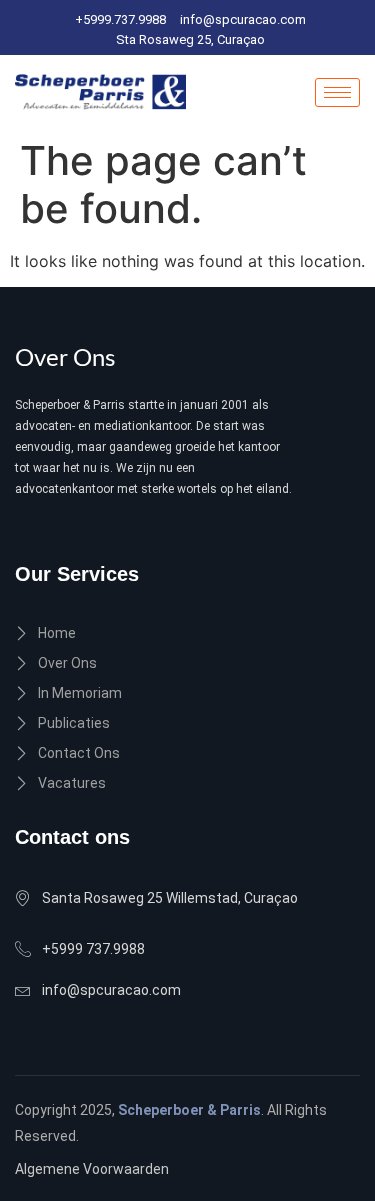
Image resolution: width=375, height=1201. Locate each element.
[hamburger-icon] (337, 92)
